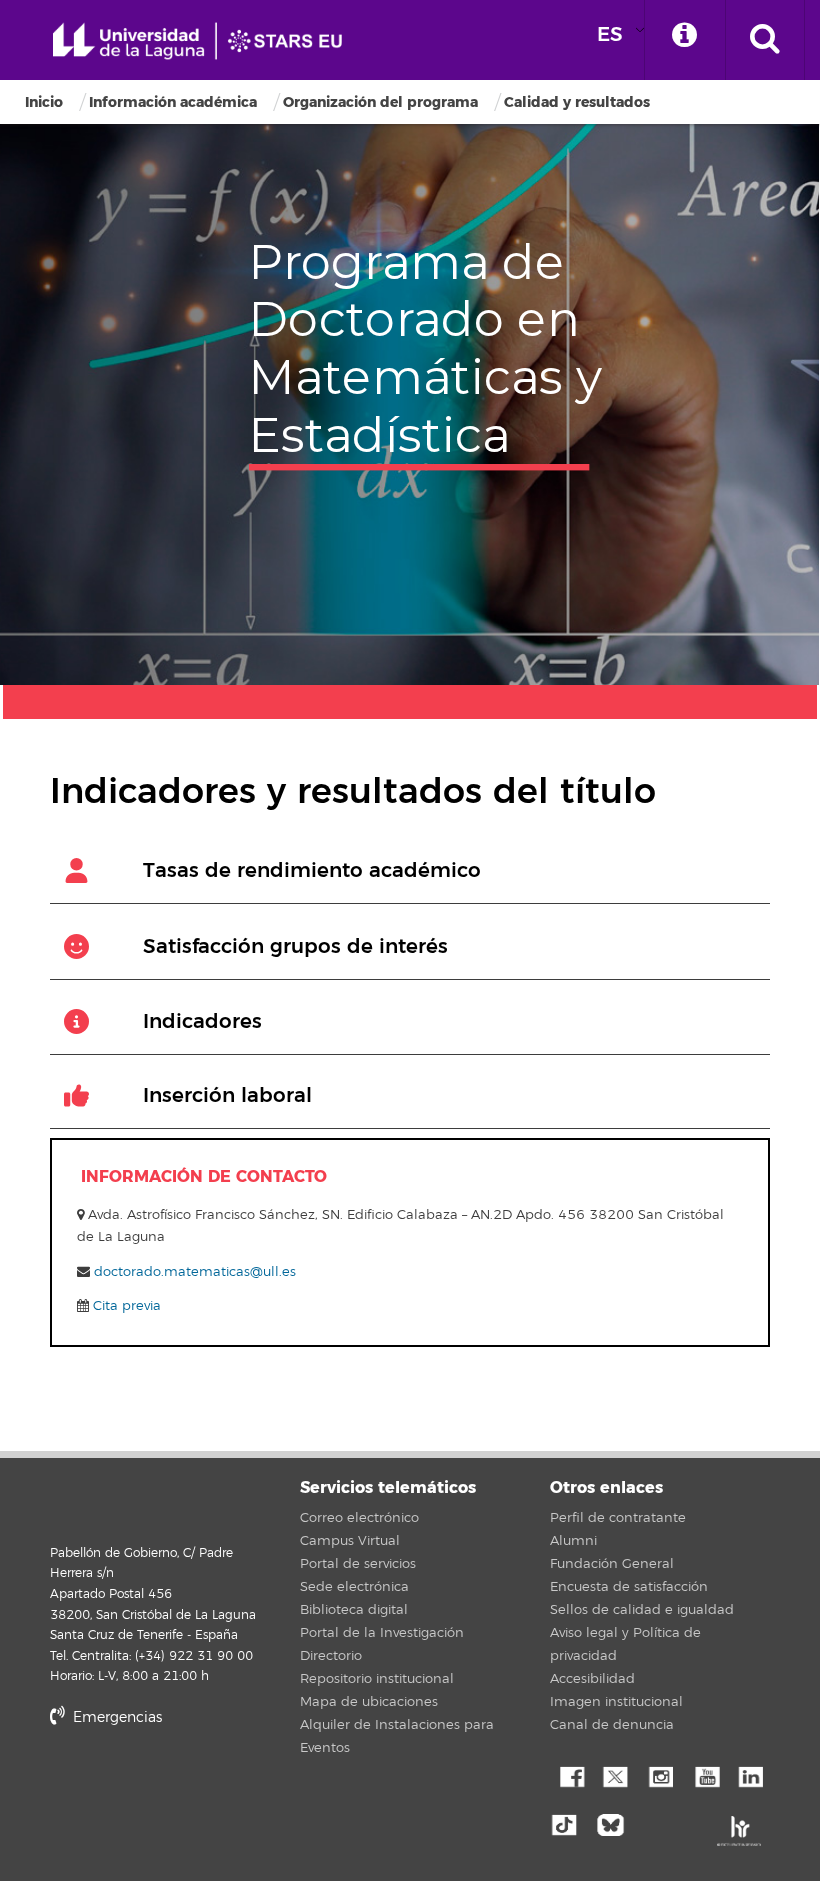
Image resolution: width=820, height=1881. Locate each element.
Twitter (615, 1775)
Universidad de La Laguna (205, 41)
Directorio (331, 1656)
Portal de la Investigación (382, 1633)
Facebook (570, 1775)
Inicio (44, 102)
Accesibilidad (592, 1679)
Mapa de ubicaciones (369, 1702)
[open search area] (765, 40)
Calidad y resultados (577, 102)
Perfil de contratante (618, 1518)
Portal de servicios (358, 1564)
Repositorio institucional (377, 1679)
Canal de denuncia (612, 1725)
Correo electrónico (359, 1518)
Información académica (173, 102)
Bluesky (615, 1823)
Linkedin (750, 1775)
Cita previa (125, 1306)
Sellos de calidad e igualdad (642, 1610)
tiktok (570, 1823)
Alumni (573, 1541)
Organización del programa (380, 102)
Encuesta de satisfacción (629, 1587)
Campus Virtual (350, 1541)
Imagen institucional (616, 1702)
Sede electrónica (354, 1587)
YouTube (705, 1775)
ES (610, 34)
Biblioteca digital (354, 1610)
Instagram (660, 1775)
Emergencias (115, 1717)
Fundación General (612, 1564)
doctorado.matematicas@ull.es (195, 1272)
